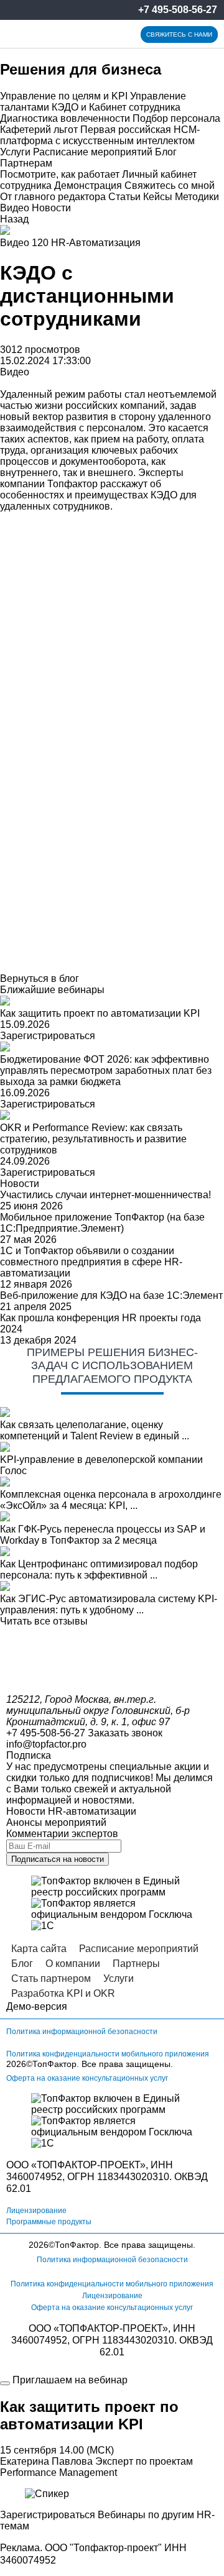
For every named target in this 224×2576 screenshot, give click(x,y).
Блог (166, 152)
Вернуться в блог (40, 979)
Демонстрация (88, 186)
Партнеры (136, 1964)
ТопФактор (54, 2064)
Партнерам (26, 163)
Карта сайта (39, 1949)
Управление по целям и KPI (64, 96)
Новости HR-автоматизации (71, 1811)
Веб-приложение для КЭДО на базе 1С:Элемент (111, 1295)
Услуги (15, 152)
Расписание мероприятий (93, 152)
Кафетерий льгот (39, 130)
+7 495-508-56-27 (178, 10)
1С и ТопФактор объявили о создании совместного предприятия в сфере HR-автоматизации (91, 1262)
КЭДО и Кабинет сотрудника (116, 107)
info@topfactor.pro (46, 1744)
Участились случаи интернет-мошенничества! (105, 1195)
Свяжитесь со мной (170, 186)
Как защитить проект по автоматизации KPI (100, 1013)
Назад (14, 219)
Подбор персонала (176, 118)
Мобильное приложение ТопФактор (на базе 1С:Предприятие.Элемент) (102, 1223)
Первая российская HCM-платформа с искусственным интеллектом (100, 135)
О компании (73, 1964)
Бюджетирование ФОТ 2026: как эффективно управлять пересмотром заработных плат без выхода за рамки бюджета (106, 1070)
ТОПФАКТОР (67, 2165)
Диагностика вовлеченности (65, 118)
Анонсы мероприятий (56, 1822)
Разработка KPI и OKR (63, 1993)
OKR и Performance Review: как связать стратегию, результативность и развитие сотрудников (93, 1139)
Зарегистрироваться (48, 1036)
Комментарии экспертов (62, 1834)
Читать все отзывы (44, 1621)
